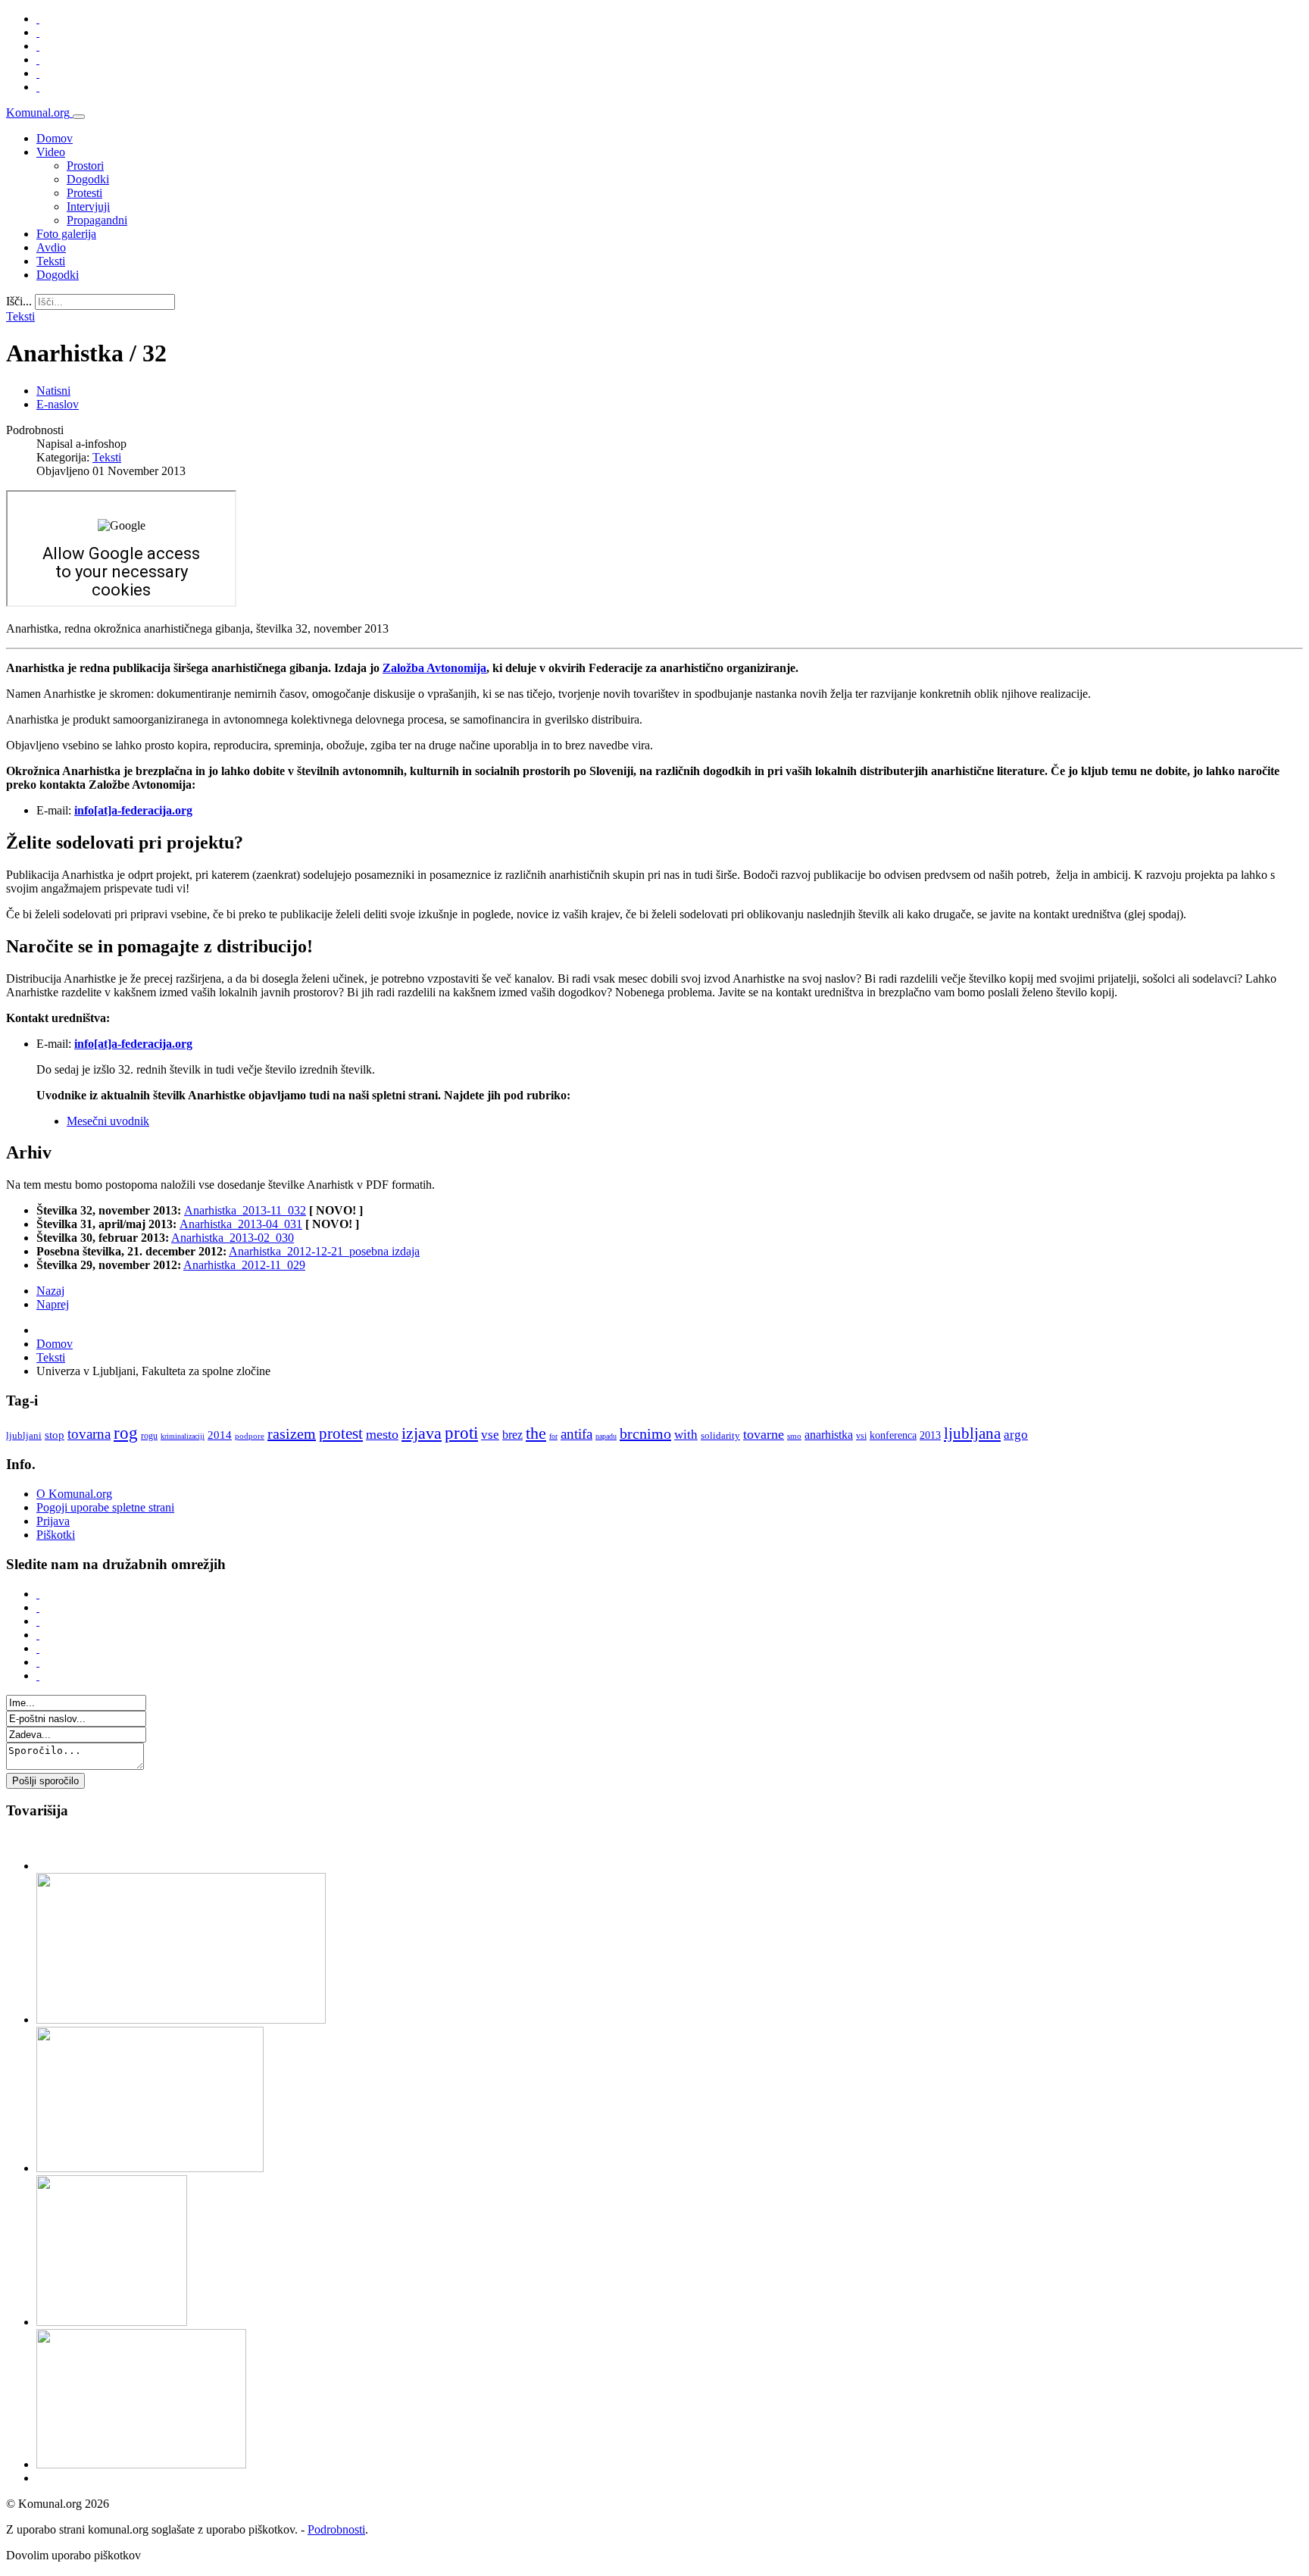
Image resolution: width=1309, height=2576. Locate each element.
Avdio (51, 247)
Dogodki (88, 179)
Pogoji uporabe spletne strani (105, 1507)
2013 (930, 1435)
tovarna (89, 1434)
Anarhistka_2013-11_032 (245, 1210)
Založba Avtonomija (434, 668)
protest (341, 1433)
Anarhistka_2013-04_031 (241, 1224)
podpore (250, 1436)
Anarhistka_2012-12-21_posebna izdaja (324, 1251)
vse (490, 1435)
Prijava (53, 1521)
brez (512, 1435)
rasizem (292, 1433)
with (686, 1435)
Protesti (84, 193)
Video (51, 152)
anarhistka (829, 1435)
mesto (382, 1434)
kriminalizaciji (183, 1436)
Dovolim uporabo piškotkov (73, 2555)
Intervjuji (88, 206)
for (553, 1436)
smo (794, 1436)
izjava (422, 1433)
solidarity (720, 1435)
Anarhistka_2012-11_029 (244, 1265)
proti (461, 1433)
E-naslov (58, 404)
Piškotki (56, 1535)
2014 (220, 1435)
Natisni (53, 391)
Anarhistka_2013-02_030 (233, 1238)
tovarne (764, 1434)
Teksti (51, 261)
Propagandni (97, 220)
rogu (149, 1436)
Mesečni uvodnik (108, 1121)
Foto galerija (66, 234)
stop (55, 1435)
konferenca (893, 1435)
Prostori (85, 166)
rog (126, 1433)
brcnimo (645, 1433)
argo (1016, 1435)
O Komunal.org (74, 1494)
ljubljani (24, 1435)
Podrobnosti (336, 2529)
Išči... (19, 301)
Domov (55, 138)
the (536, 1433)
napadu (606, 1436)
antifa (576, 1434)
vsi (861, 1436)
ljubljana (972, 1433)
